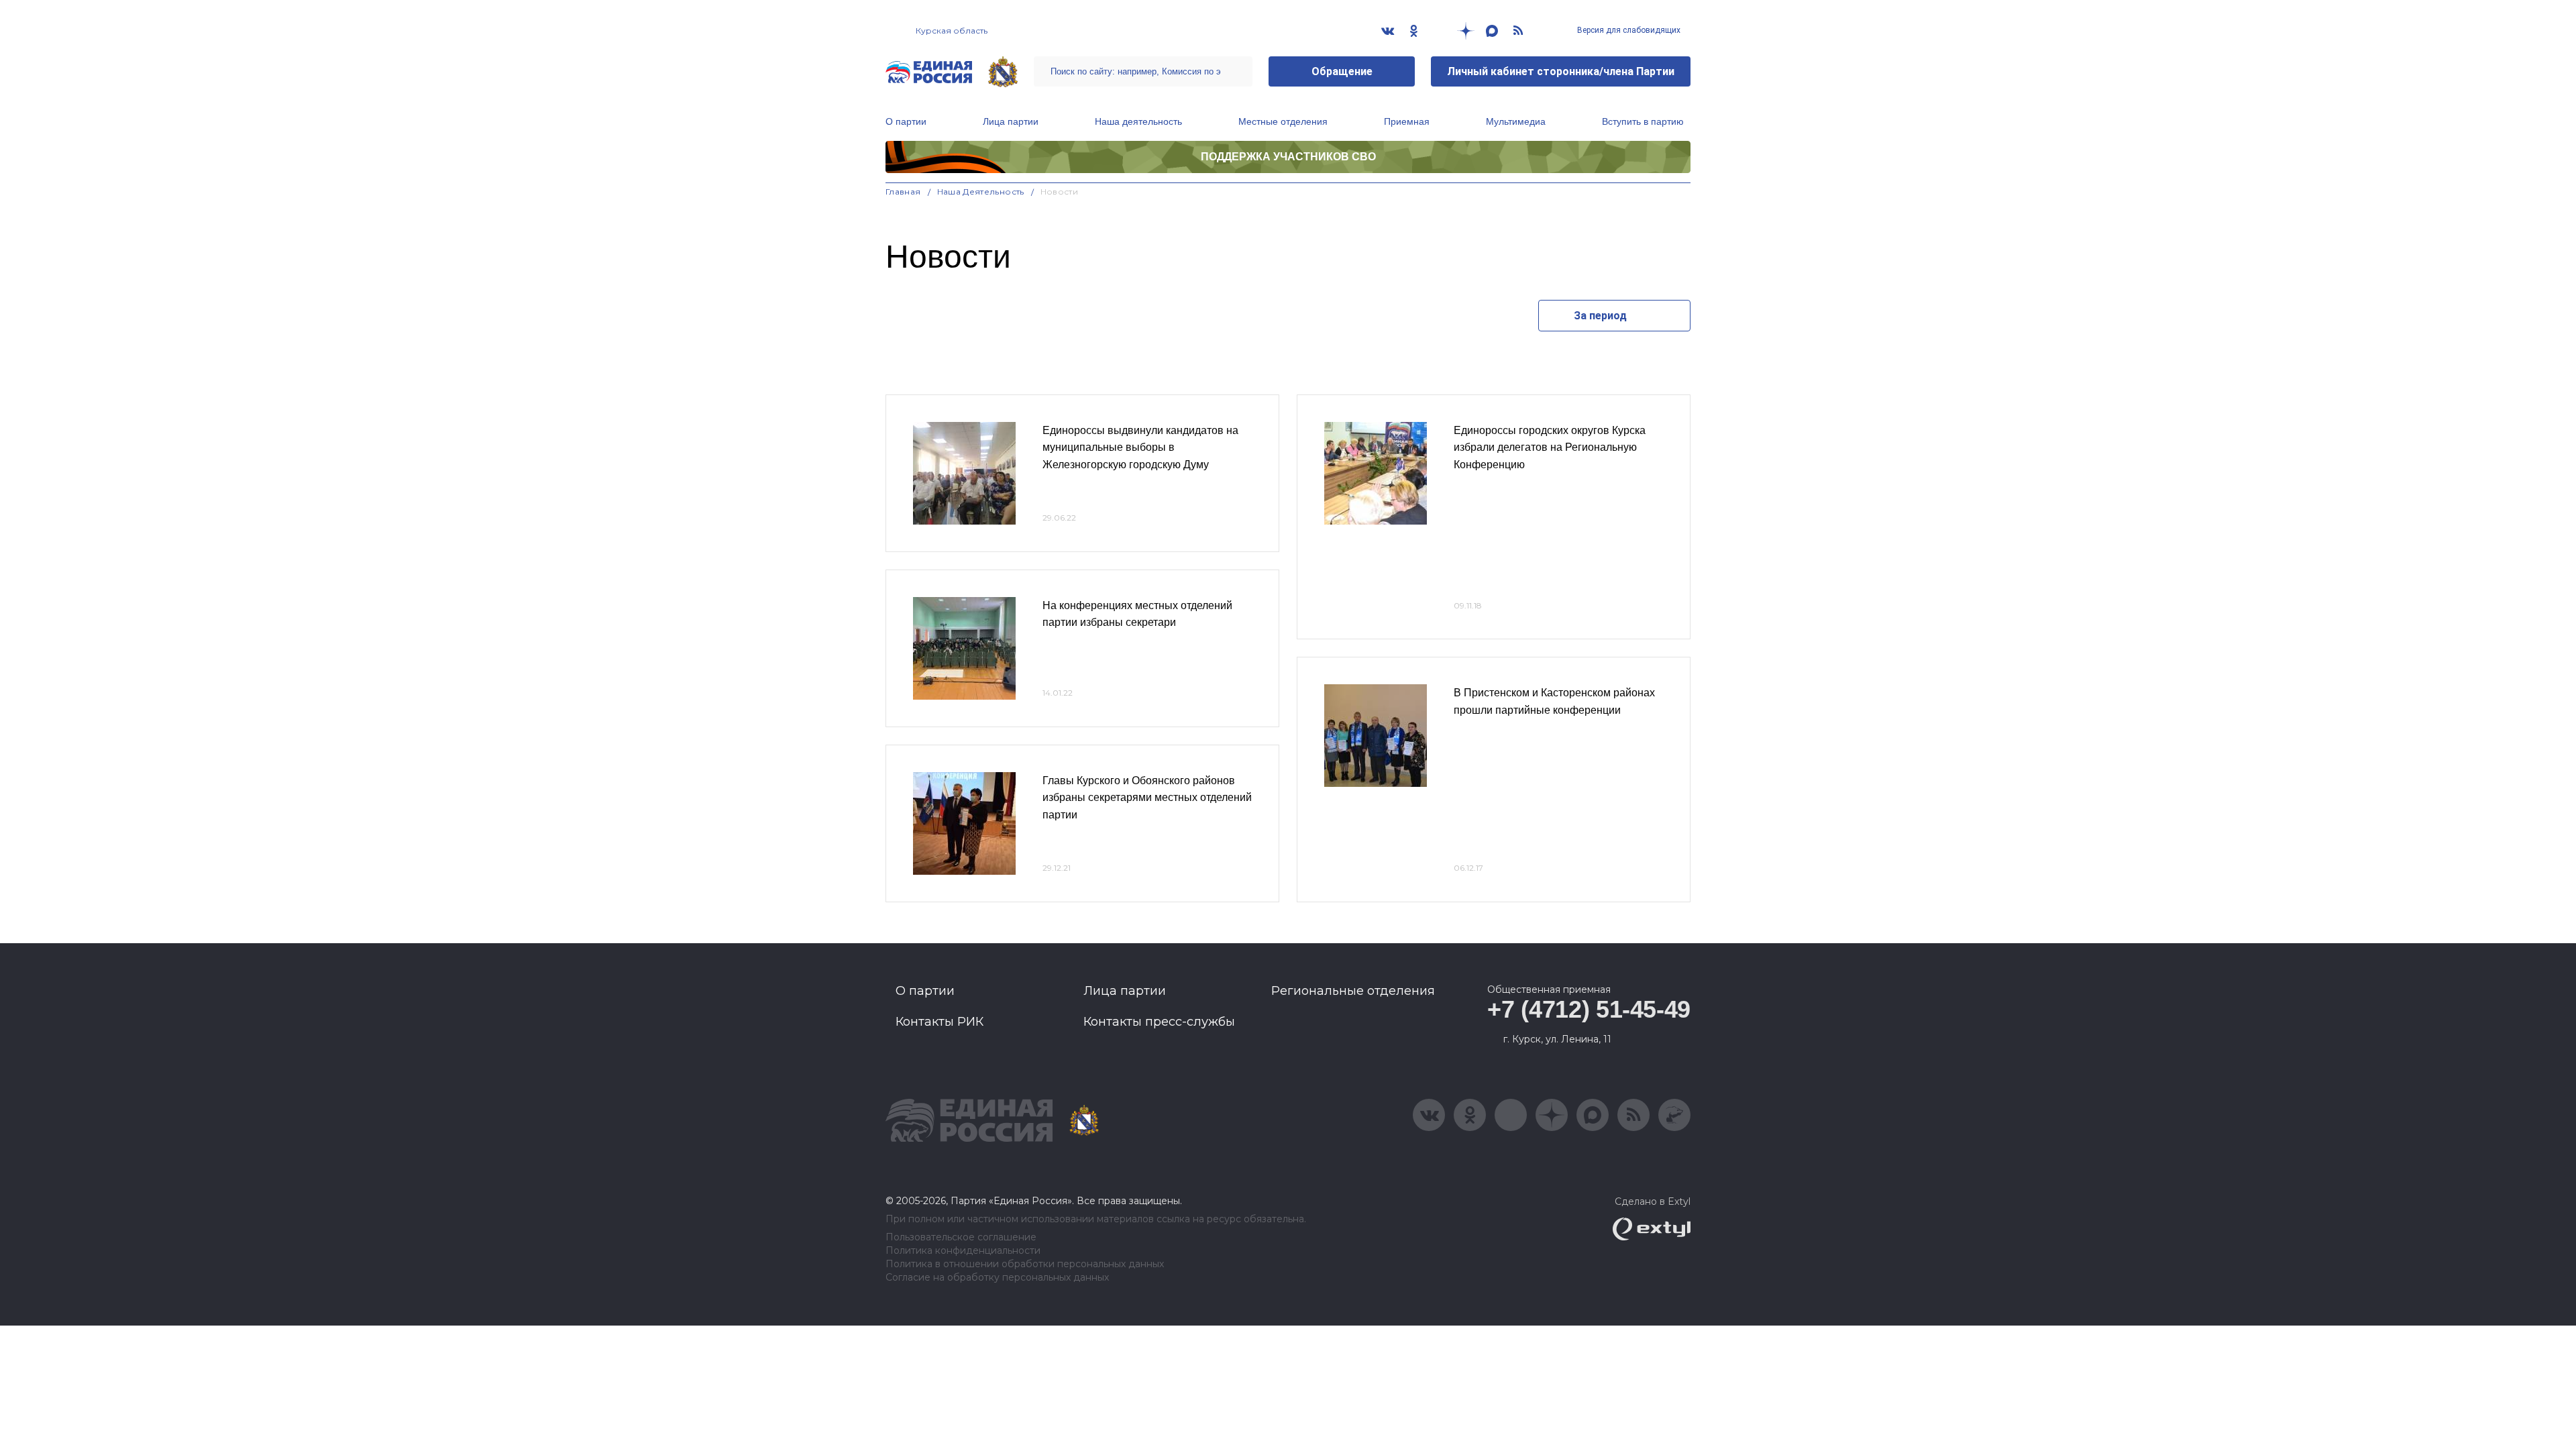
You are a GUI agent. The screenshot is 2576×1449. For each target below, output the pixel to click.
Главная (903, 192)
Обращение (1342, 71)
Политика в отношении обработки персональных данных (1025, 1264)
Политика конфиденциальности (963, 1251)
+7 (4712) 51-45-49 (1589, 1009)
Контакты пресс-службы (1159, 1022)
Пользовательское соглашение (961, 1237)
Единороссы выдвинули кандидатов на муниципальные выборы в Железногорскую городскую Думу (1140, 447)
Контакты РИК (940, 1022)
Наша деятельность (1138, 121)
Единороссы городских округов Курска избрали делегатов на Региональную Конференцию (1550, 447)
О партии (906, 121)
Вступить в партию (1643, 121)
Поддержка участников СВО (1288, 157)
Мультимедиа (1516, 121)
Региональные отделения (1353, 991)
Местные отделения (1283, 121)
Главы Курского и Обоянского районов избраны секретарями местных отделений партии (1147, 798)
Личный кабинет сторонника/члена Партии (1561, 71)
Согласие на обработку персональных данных (997, 1278)
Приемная (1407, 121)
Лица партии (1011, 121)
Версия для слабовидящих (1628, 30)
